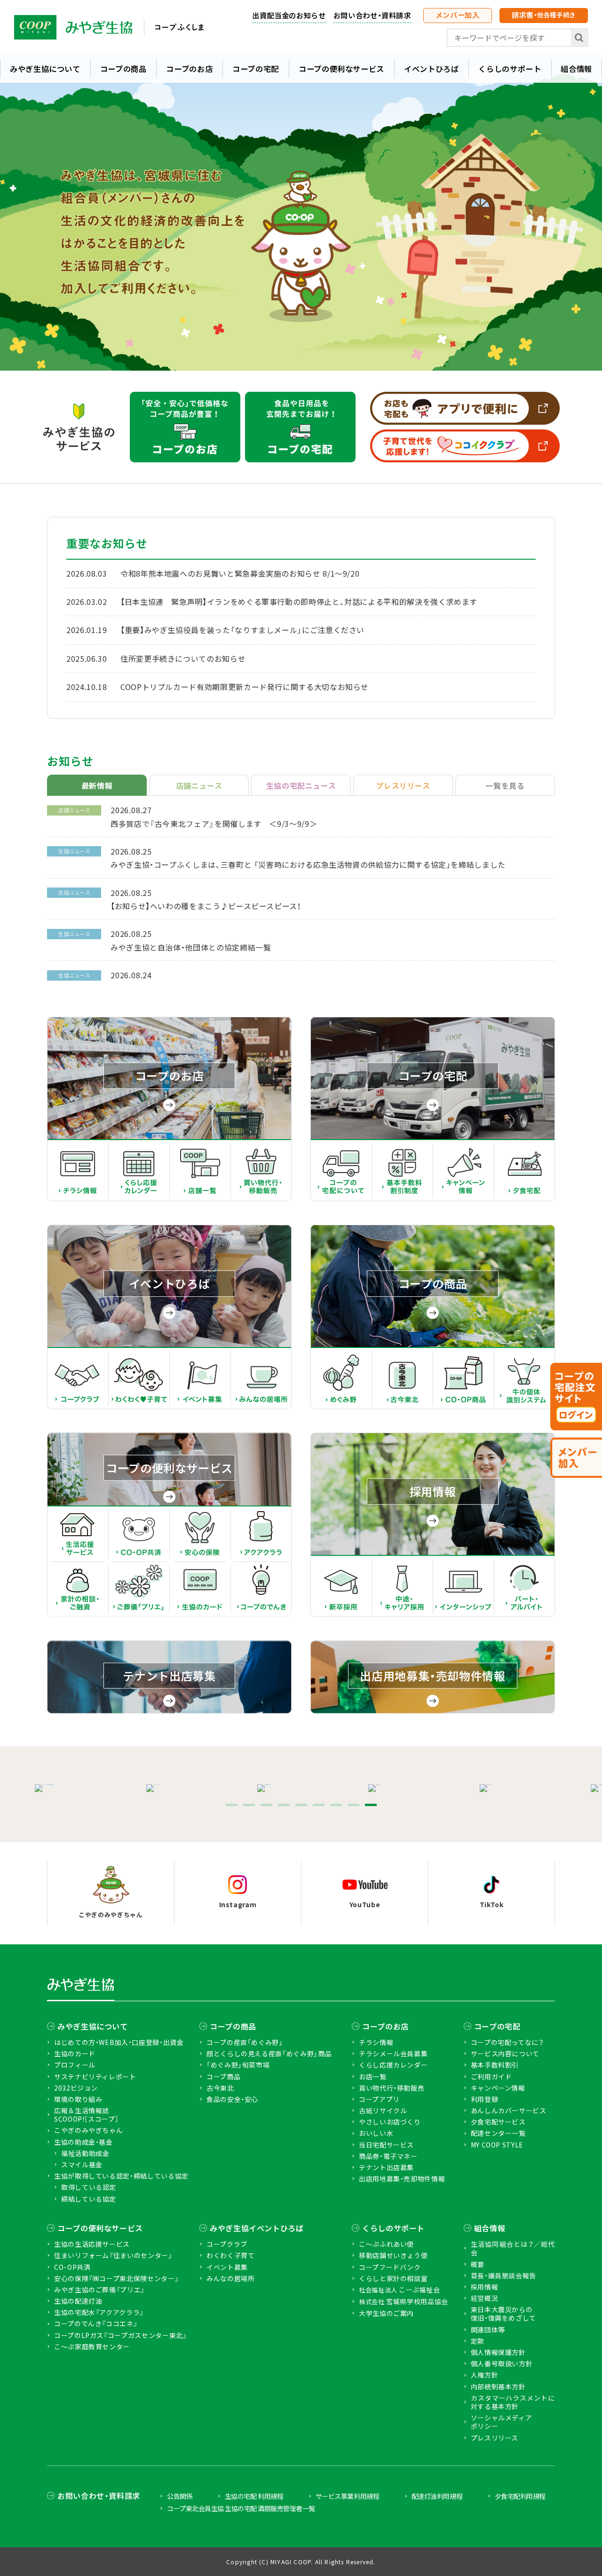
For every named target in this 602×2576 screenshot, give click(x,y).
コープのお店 (189, 69)
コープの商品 (123, 69)
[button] (232, 1805)
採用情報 (485, 2287)
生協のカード (75, 2053)
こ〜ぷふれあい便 (386, 2244)
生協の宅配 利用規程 (254, 2496)
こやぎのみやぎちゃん (88, 2130)
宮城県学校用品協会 (404, 2302)
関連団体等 (488, 2330)
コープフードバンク (390, 2267)
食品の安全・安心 (232, 2099)
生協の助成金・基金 (83, 2142)
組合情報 (490, 2228)
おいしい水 (376, 2133)
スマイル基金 (82, 2164)
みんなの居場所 (230, 2278)
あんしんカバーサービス (509, 2110)
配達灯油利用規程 (437, 2496)
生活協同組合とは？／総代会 (513, 2248)
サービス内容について (505, 2053)
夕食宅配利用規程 (520, 2496)
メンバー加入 (458, 15)
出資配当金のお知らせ (289, 15)
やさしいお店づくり (390, 2122)
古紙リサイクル (383, 2110)
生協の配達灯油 (78, 2301)
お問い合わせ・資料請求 (372, 15)
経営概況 (485, 2298)
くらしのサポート (510, 69)
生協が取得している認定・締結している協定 (121, 2176)
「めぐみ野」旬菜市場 (238, 2065)
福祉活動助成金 (85, 2153)
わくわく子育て (230, 2255)
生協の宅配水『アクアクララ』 (99, 2312)
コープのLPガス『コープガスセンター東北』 (120, 2335)
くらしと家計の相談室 (393, 2278)
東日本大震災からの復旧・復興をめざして (503, 2314)
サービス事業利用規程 (347, 2496)
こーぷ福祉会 (399, 2290)
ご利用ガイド (491, 2077)
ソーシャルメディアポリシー (502, 2422)
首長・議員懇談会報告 (503, 2275)
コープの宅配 (256, 69)
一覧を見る (505, 785)
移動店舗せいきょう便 (393, 2255)
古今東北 (220, 2088)
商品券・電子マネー (388, 2156)
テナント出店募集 (386, 2167)
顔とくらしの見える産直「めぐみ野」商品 (269, 2053)
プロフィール (75, 2065)
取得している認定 (89, 2187)
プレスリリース (495, 2438)
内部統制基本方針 (498, 2386)
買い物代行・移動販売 (392, 2088)
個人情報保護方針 (498, 2352)
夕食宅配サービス (498, 2122)
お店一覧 (373, 2077)
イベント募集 (227, 2267)
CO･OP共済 (72, 2267)
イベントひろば (431, 69)
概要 (478, 2264)
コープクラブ (227, 2244)
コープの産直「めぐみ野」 (245, 2042)
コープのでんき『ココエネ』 (96, 2323)
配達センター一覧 (498, 2133)
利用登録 (485, 2099)
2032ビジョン (76, 2088)
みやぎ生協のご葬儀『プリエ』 (99, 2290)
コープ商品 (223, 2077)
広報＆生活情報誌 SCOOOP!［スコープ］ (86, 2115)
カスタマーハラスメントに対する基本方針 (513, 2402)
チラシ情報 (376, 2042)
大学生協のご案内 (386, 2313)
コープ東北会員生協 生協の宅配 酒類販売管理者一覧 (241, 2508)
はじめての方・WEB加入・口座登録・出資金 (119, 2042)
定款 (478, 2341)
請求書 (544, 15)
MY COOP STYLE (497, 2145)
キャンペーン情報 (498, 2088)
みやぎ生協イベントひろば (257, 2228)
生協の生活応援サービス (92, 2244)
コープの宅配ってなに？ (507, 2042)
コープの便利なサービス (341, 69)
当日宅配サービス (386, 2145)
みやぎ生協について (45, 69)
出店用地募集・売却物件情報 (402, 2179)
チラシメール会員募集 (393, 2053)
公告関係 (180, 2496)
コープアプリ (379, 2099)
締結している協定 (89, 2199)
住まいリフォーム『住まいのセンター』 (113, 2255)
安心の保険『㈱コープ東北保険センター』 (116, 2278)
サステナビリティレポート (95, 2077)
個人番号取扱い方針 (502, 2363)
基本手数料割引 (495, 2065)
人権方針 (485, 2375)
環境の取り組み (78, 2099)
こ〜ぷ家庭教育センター (92, 2346)
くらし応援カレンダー (393, 2065)
